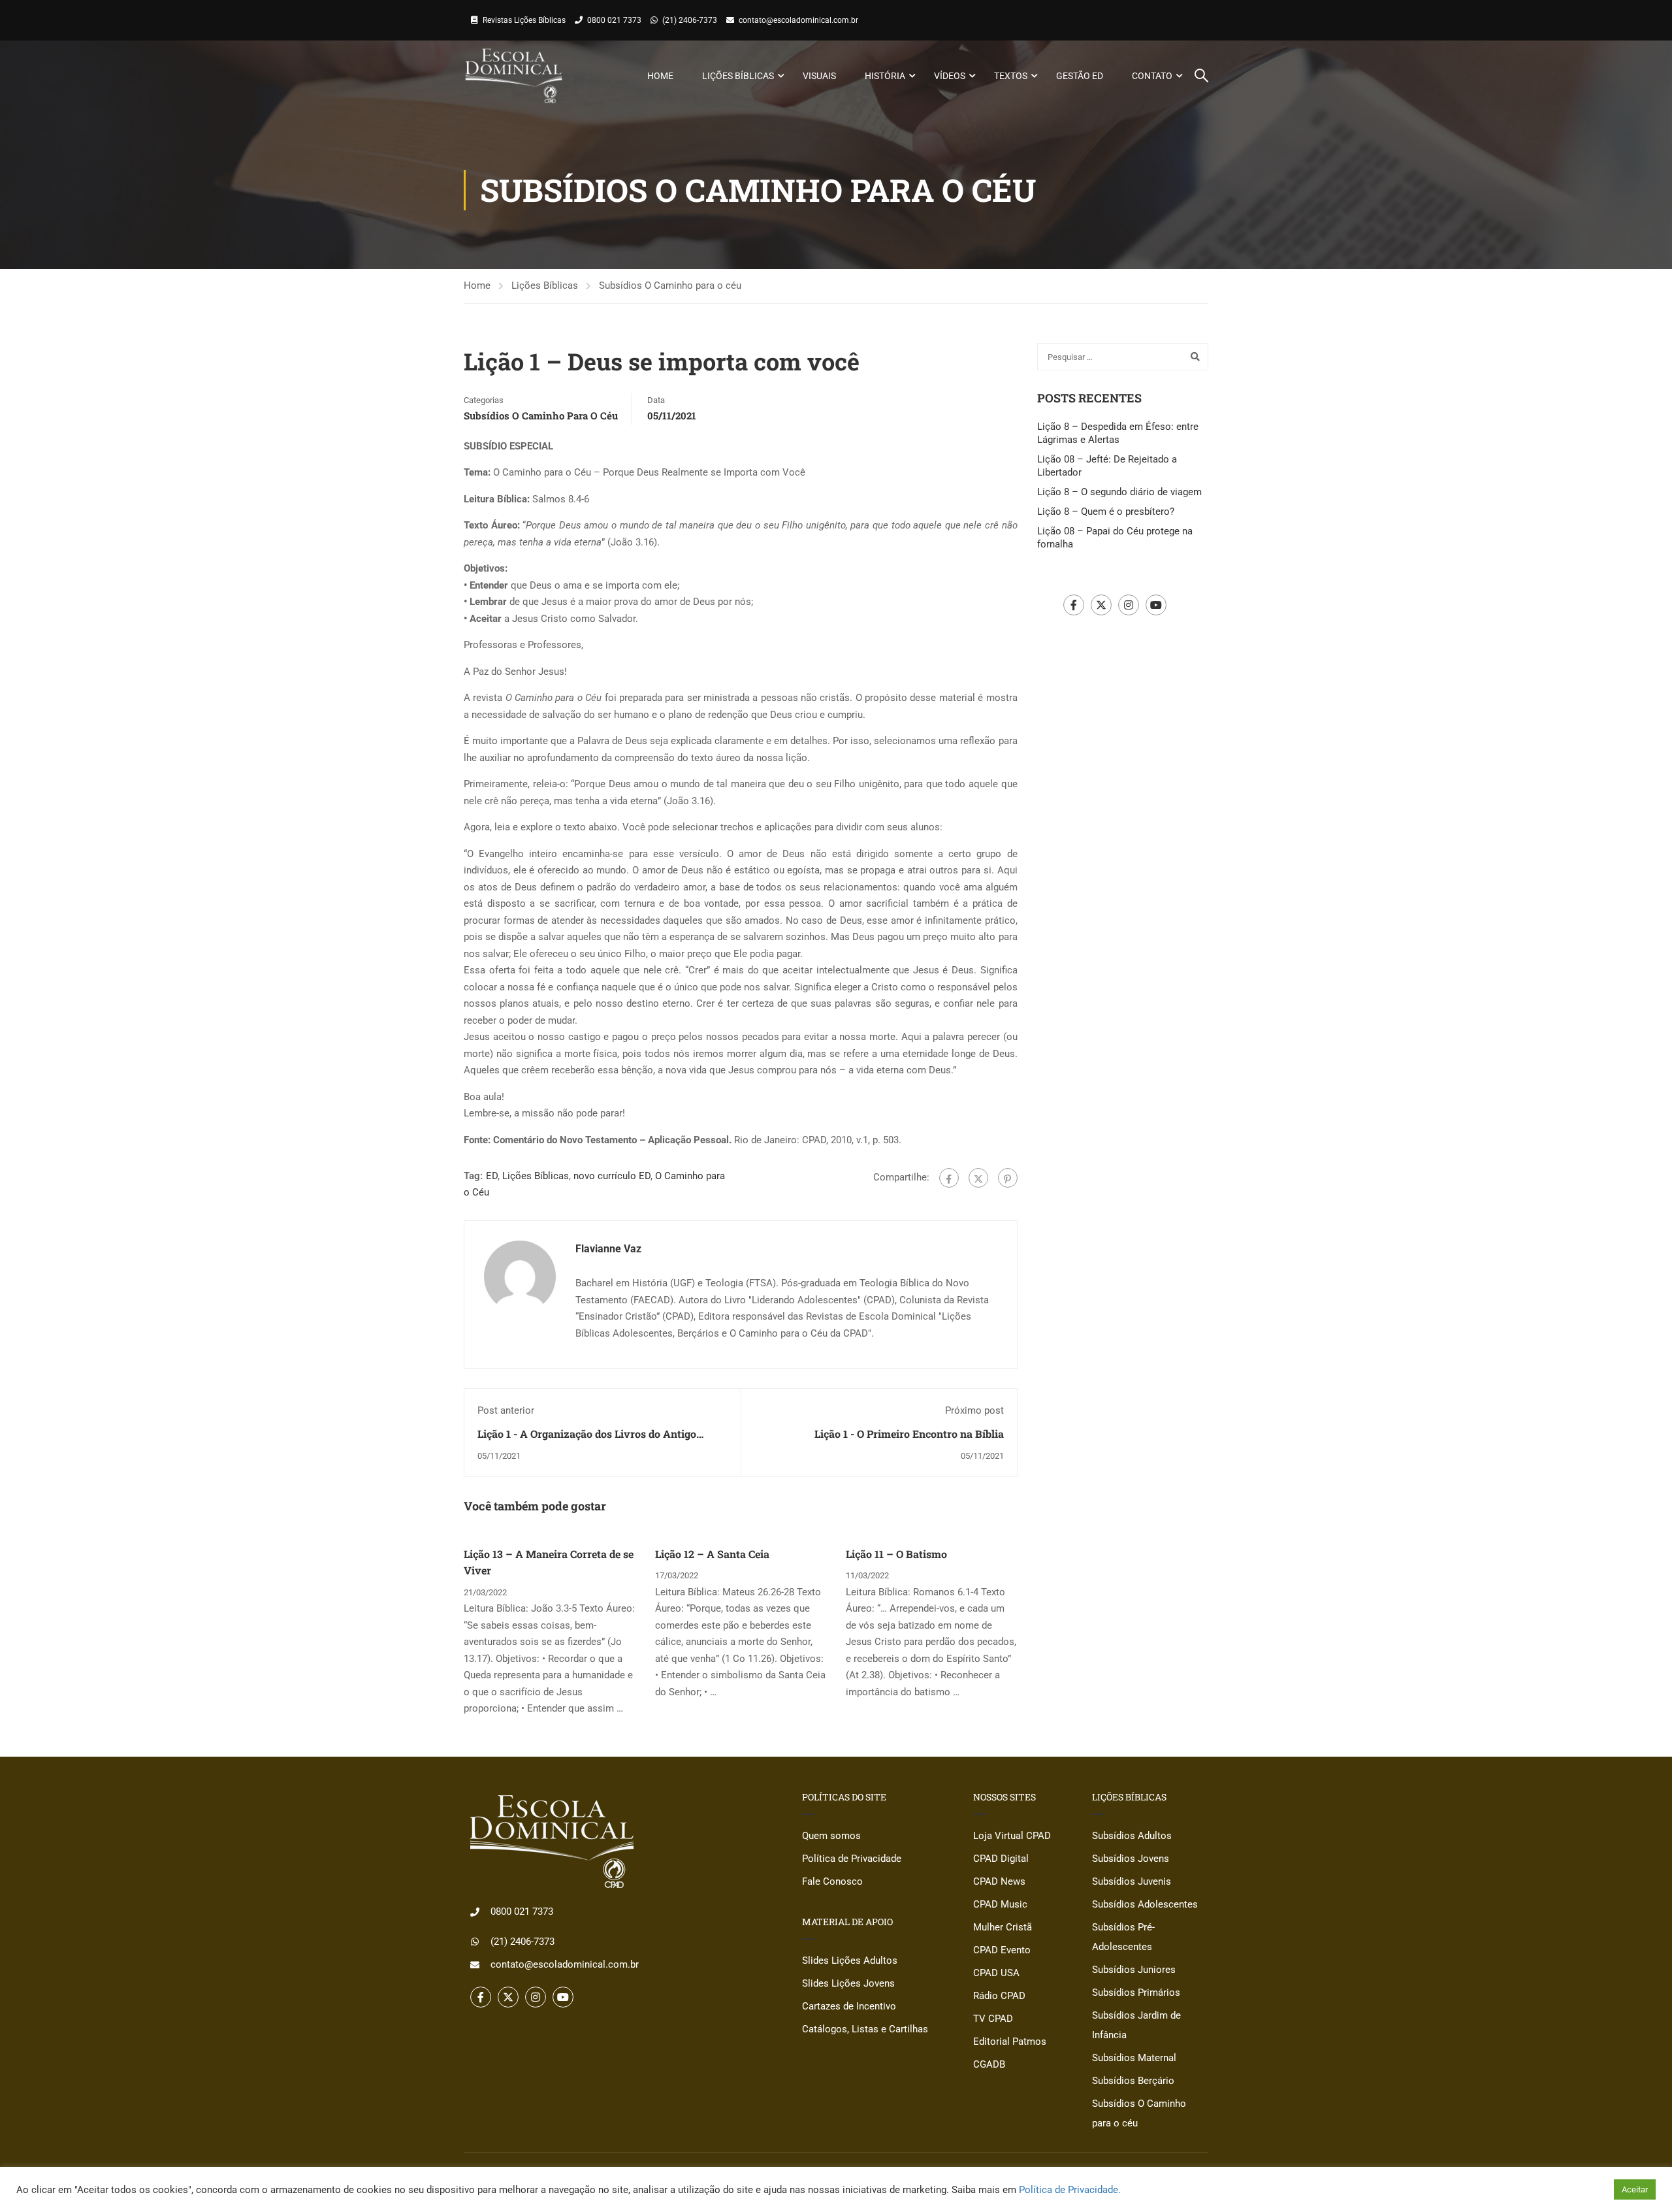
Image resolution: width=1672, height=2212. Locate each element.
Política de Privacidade (852, 1859)
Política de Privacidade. (1070, 2190)
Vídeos (950, 76)
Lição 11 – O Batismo (896, 1554)
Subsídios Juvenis (1132, 1881)
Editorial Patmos (1010, 2041)
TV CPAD (993, 2019)
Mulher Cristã (1003, 1927)
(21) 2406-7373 (690, 20)
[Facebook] (949, 1178)
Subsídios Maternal (1134, 2058)
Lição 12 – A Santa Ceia (712, 1554)
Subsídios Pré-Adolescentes (1123, 1937)
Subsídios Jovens (1131, 1859)
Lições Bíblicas (738, 76)
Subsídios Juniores (1134, 1970)
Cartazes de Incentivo (849, 2006)
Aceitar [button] (1635, 2189)
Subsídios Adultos (1132, 1836)
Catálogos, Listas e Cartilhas (865, 2029)
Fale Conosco (832, 1881)
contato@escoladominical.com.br (798, 20)
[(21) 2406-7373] (475, 1942)
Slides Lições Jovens (848, 1983)
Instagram (1129, 605)
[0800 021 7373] (475, 1912)
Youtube (1156, 605)
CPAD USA (996, 1973)
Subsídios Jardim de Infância (1136, 2025)
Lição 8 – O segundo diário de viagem (1119, 492)
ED (492, 1176)
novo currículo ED (612, 1176)
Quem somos (831, 1836)
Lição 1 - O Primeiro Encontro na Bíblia (909, 1434)
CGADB (989, 2064)
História (885, 76)
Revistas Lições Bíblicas (524, 20)
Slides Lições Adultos (850, 1960)
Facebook (1074, 605)
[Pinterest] (1008, 1178)
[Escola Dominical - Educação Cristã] (514, 76)
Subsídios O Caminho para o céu (670, 285)
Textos (1011, 76)
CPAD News (999, 1881)
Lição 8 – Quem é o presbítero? (1106, 512)
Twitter (1101, 605)
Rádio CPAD (999, 1996)
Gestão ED (1080, 76)
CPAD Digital (1001, 1859)
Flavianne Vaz (608, 1249)
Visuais (819, 76)
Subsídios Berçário (1133, 2081)
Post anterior (506, 1410)
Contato (1152, 76)
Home (660, 76)
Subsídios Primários (1136, 1992)
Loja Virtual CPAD (1012, 1836)
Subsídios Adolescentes (1145, 1904)
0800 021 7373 (614, 20)
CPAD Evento (1002, 1950)
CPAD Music (1000, 1904)
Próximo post (974, 1410)
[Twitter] (978, 1178)
